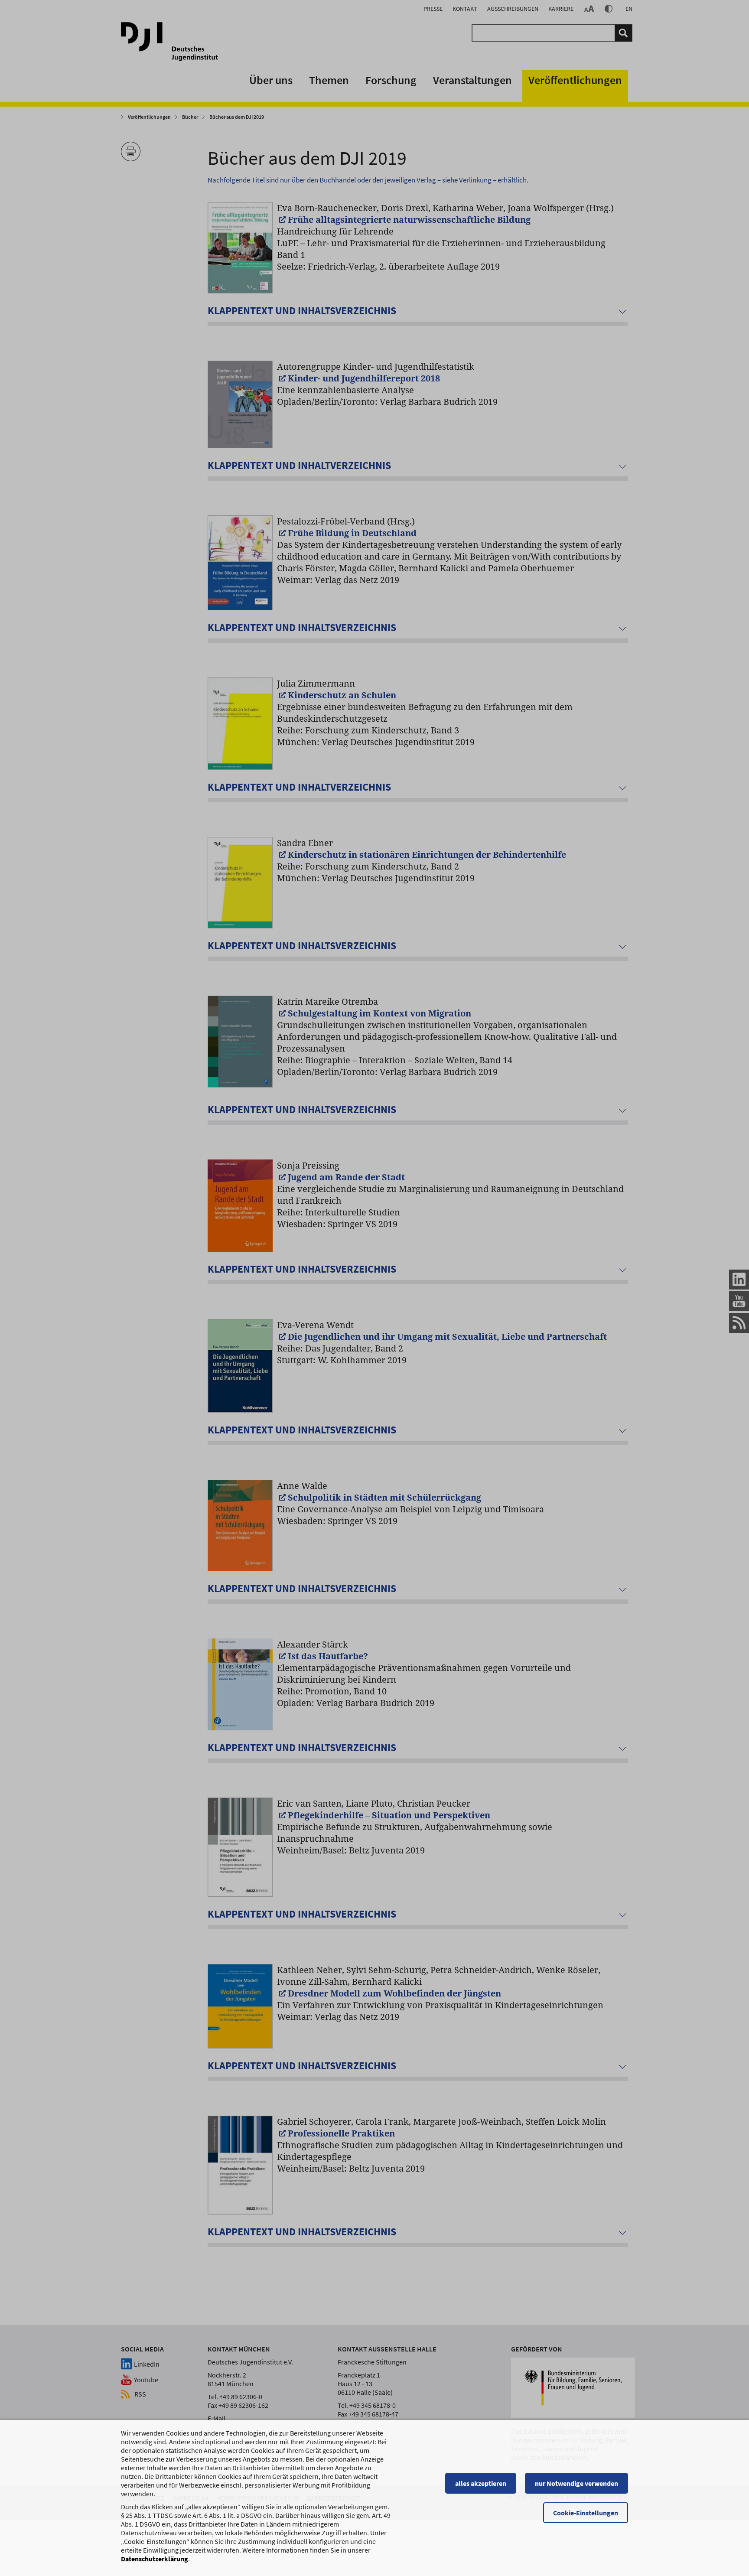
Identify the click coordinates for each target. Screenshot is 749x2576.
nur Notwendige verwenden (576, 2483)
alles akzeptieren (481, 2483)
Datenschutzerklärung (155, 2559)
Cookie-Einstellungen (586, 2513)
